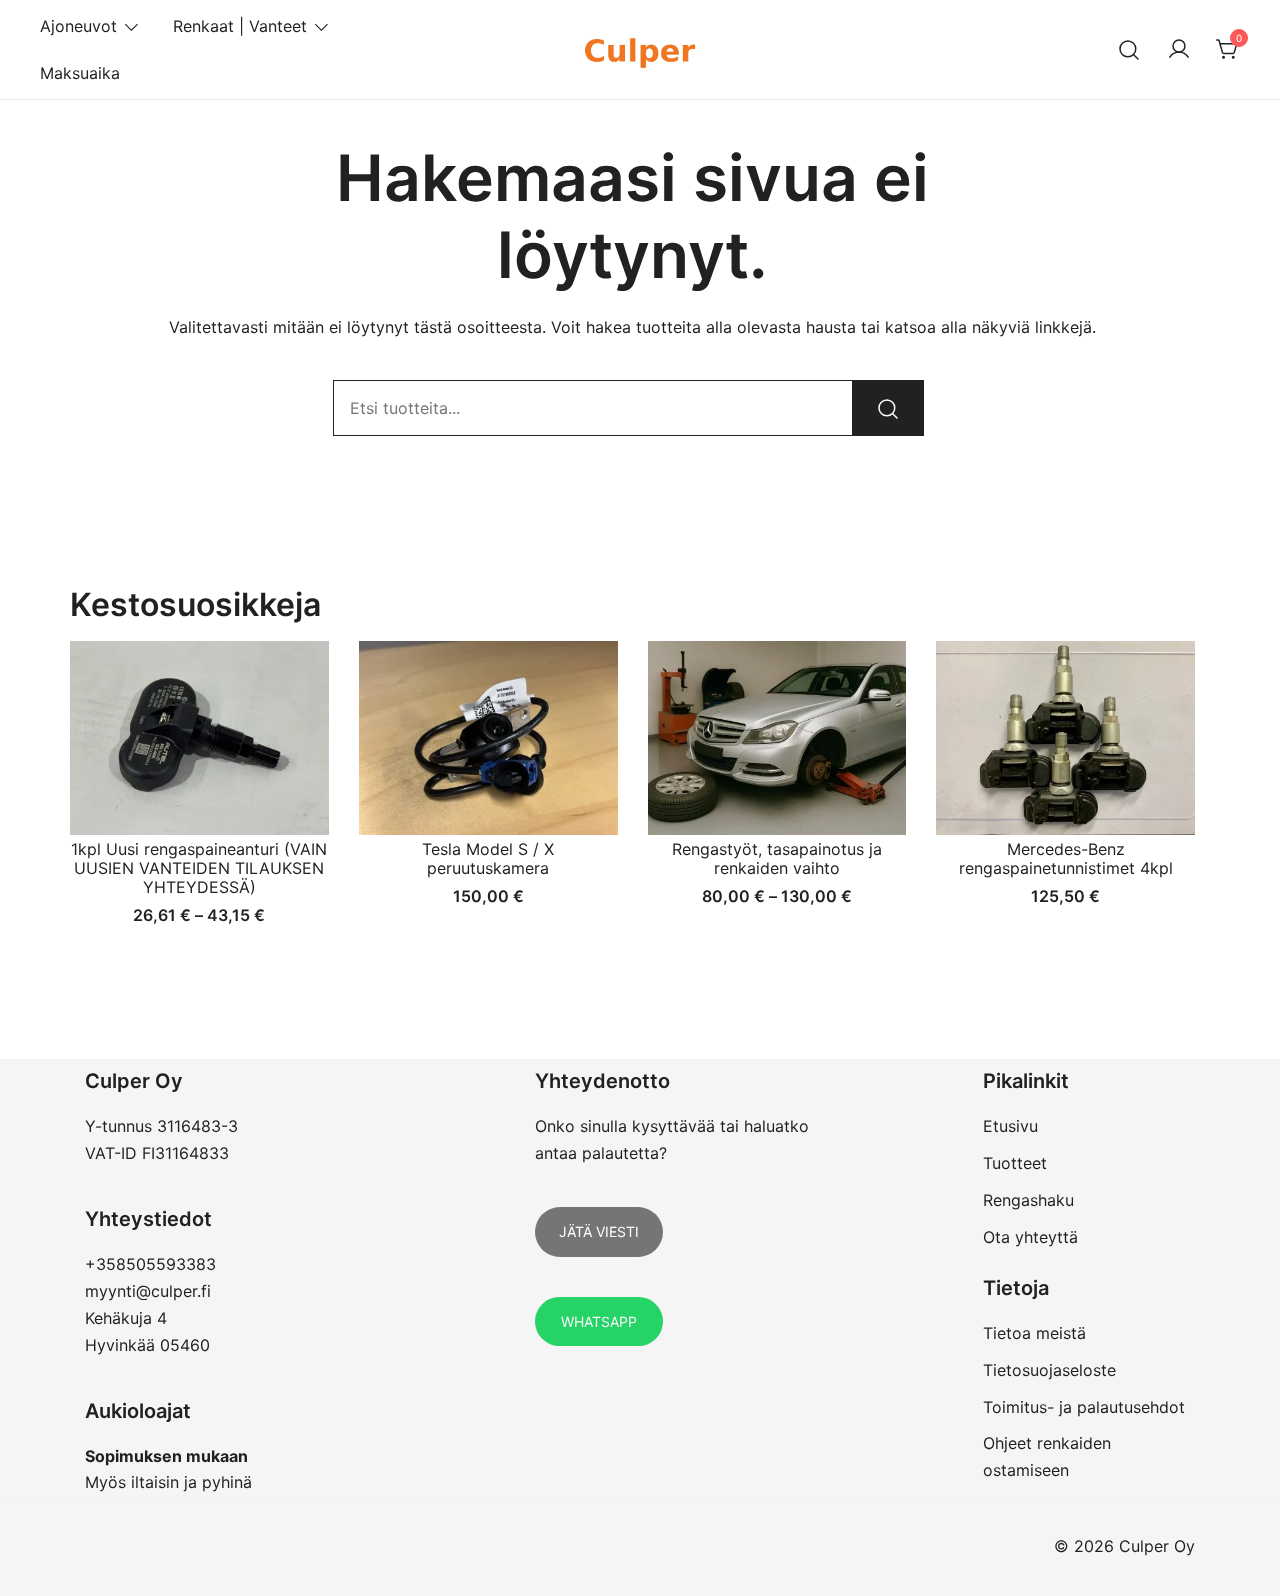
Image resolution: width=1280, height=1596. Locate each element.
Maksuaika (80, 73)
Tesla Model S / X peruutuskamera (488, 858)
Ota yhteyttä (1030, 1237)
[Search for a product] (1129, 49)
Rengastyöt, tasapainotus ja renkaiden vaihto (777, 858)
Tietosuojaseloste (1049, 1370)
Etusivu (1010, 1126)
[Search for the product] (888, 408)
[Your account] (1179, 50)
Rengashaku (1028, 1200)
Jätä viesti (599, 1231)
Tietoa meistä (1034, 1333)
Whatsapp (599, 1321)
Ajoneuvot (78, 26)
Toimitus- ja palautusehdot (1084, 1407)
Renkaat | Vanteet (240, 26)
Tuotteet (1015, 1163)
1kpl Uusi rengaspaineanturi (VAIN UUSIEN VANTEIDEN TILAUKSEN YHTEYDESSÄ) (199, 868)
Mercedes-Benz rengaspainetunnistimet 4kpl (1066, 858)
